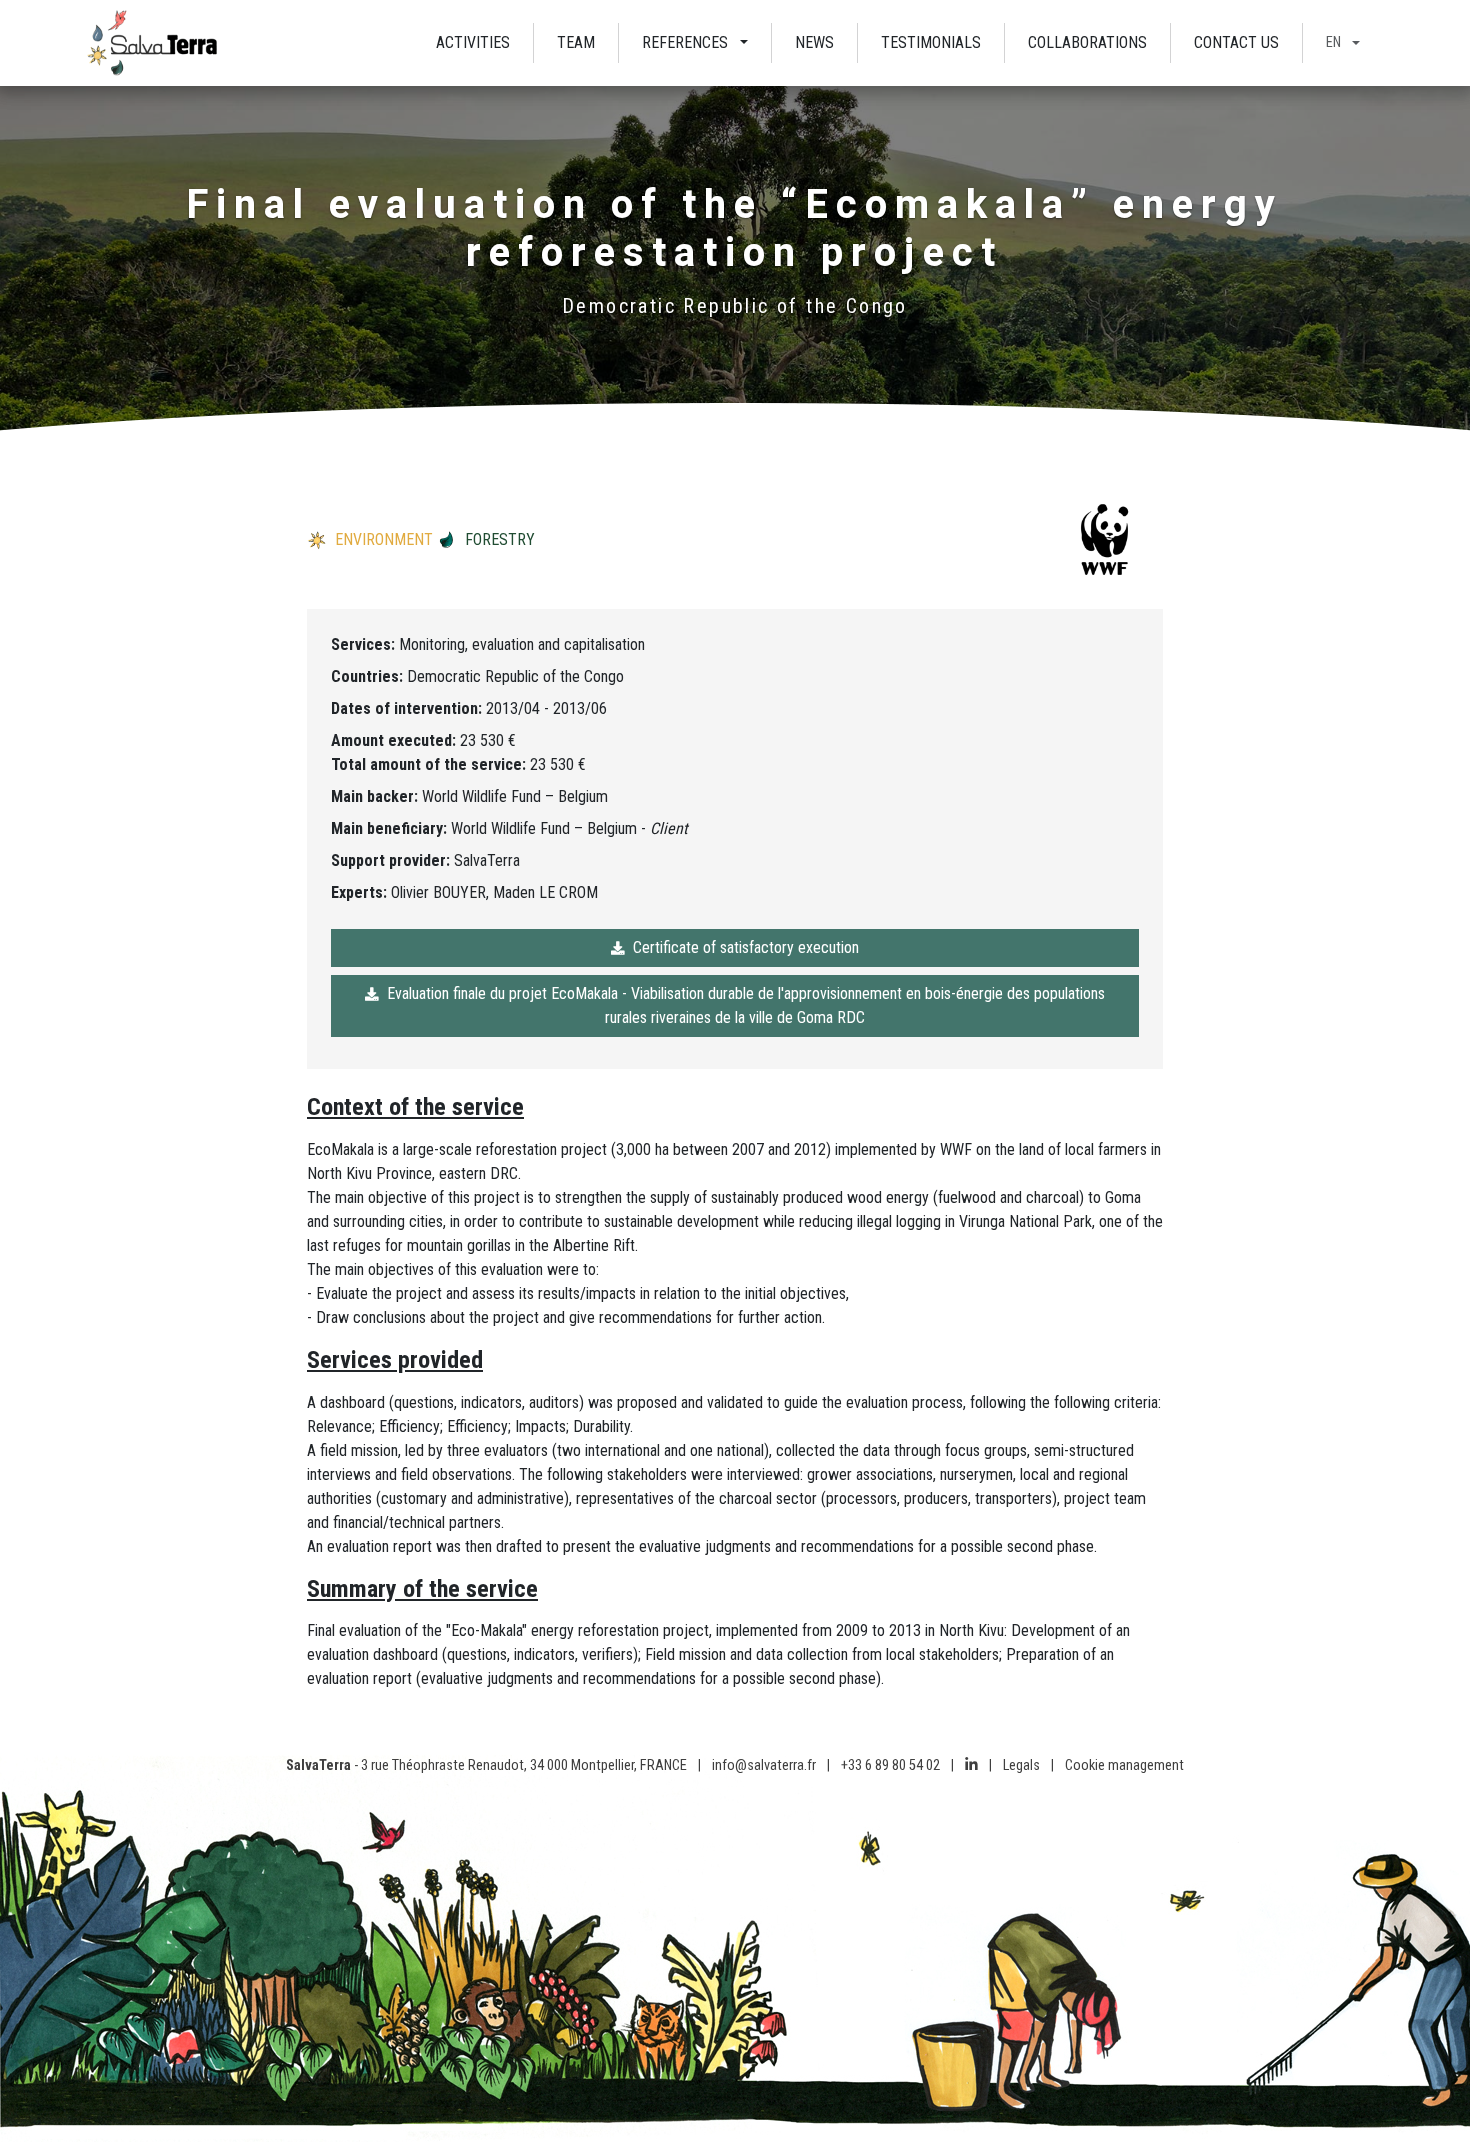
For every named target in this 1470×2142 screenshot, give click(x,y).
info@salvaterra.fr (764, 1765)
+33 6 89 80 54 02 (890, 1765)
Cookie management (1124, 1765)
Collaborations (1087, 42)
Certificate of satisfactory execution (746, 947)
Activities (473, 42)
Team (576, 42)
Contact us (1236, 42)
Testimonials (931, 42)
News (814, 42)
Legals (1021, 1765)
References (685, 42)
